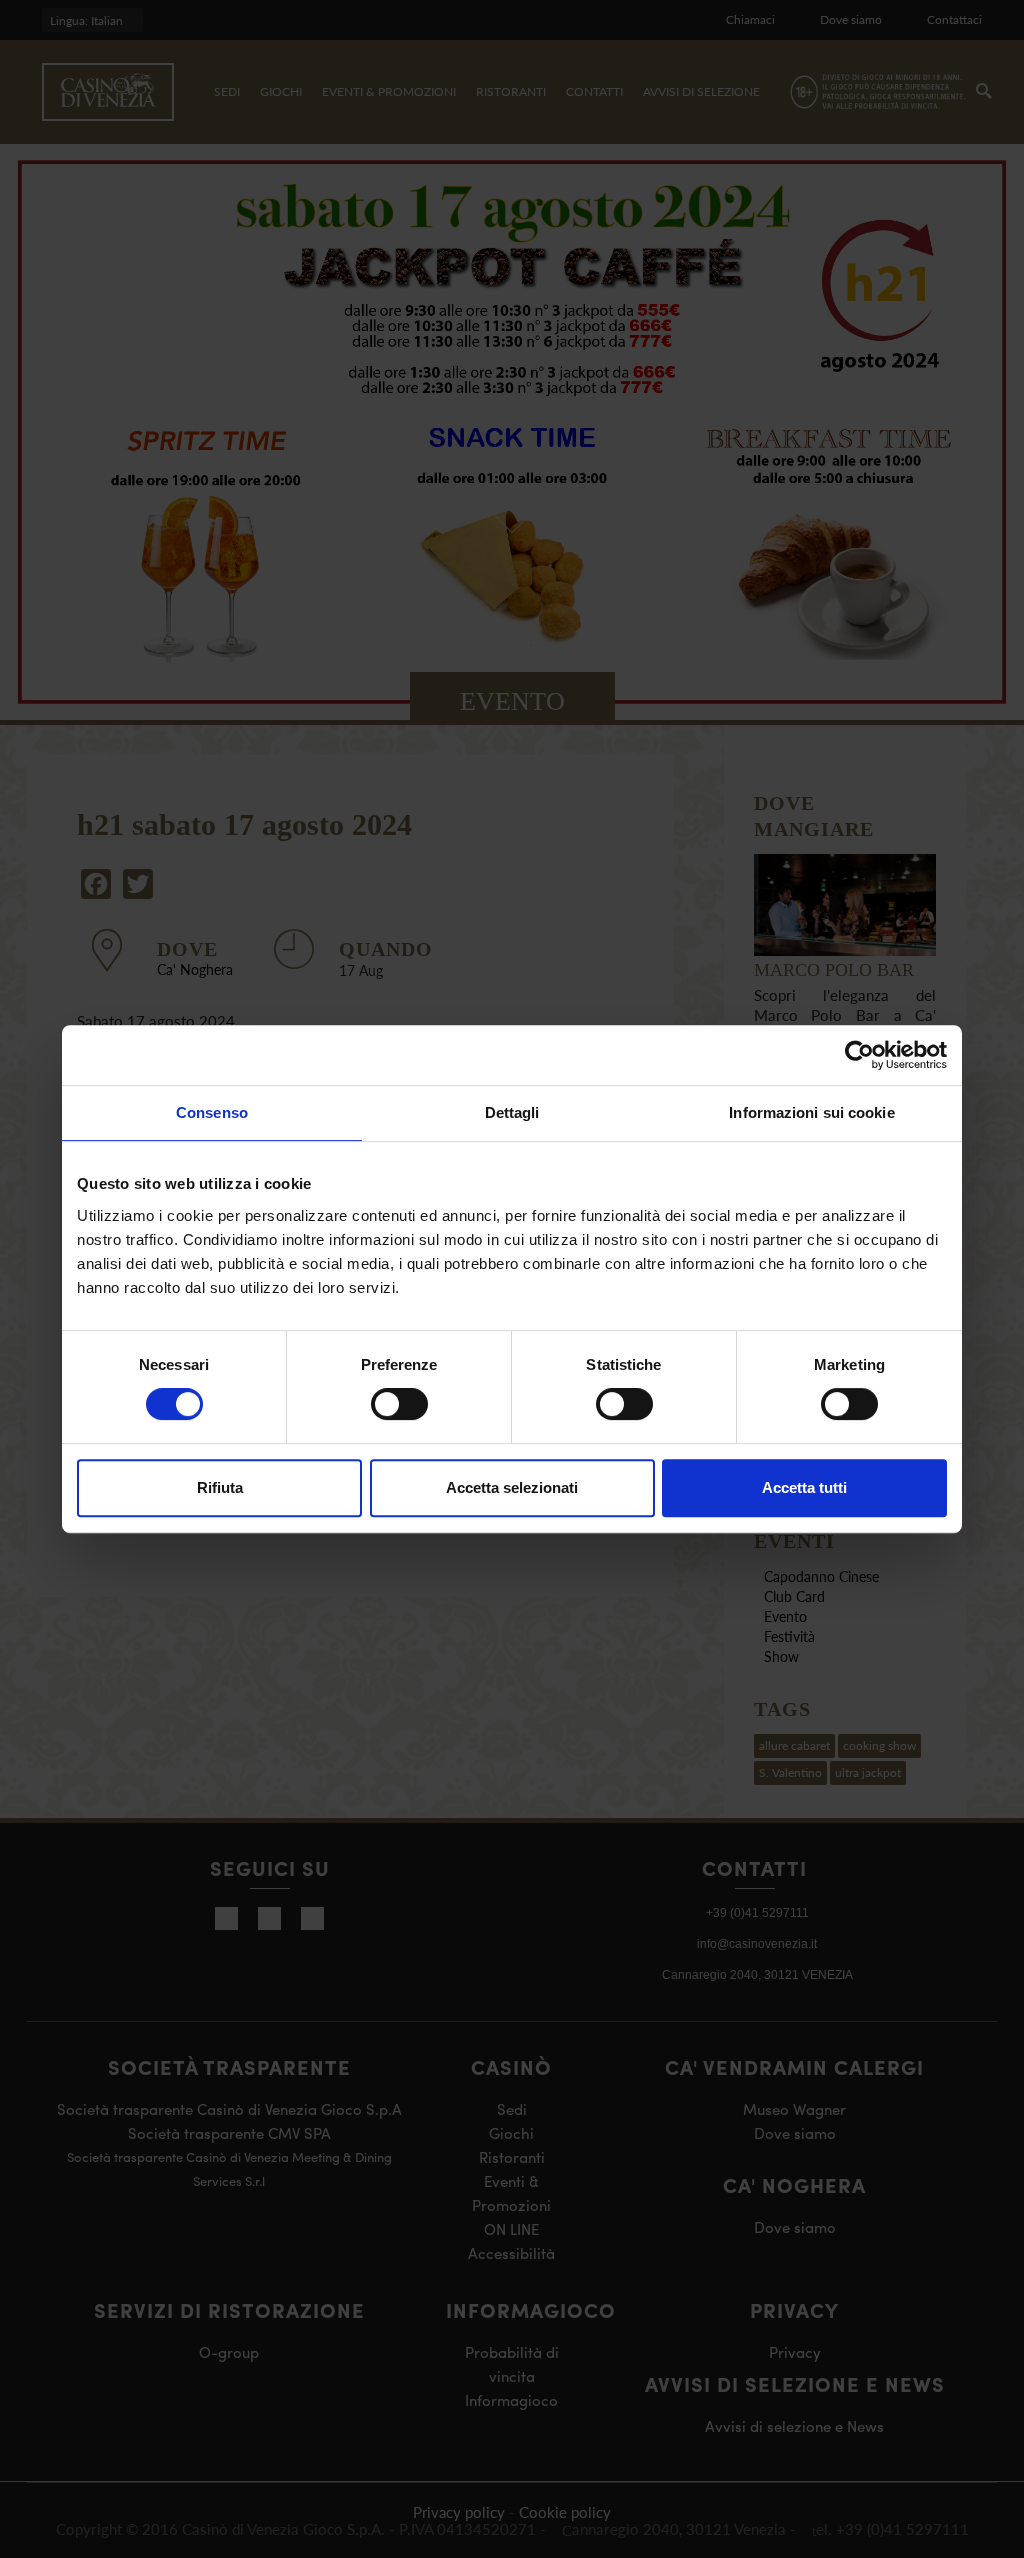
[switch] (399, 1404)
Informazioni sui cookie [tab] (811, 1112)
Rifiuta (220, 1487)
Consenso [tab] (212, 1112)
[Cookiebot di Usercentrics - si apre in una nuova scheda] (859, 1055)
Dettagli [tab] (512, 1112)
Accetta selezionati (512, 1487)
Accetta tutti (804, 1487)
